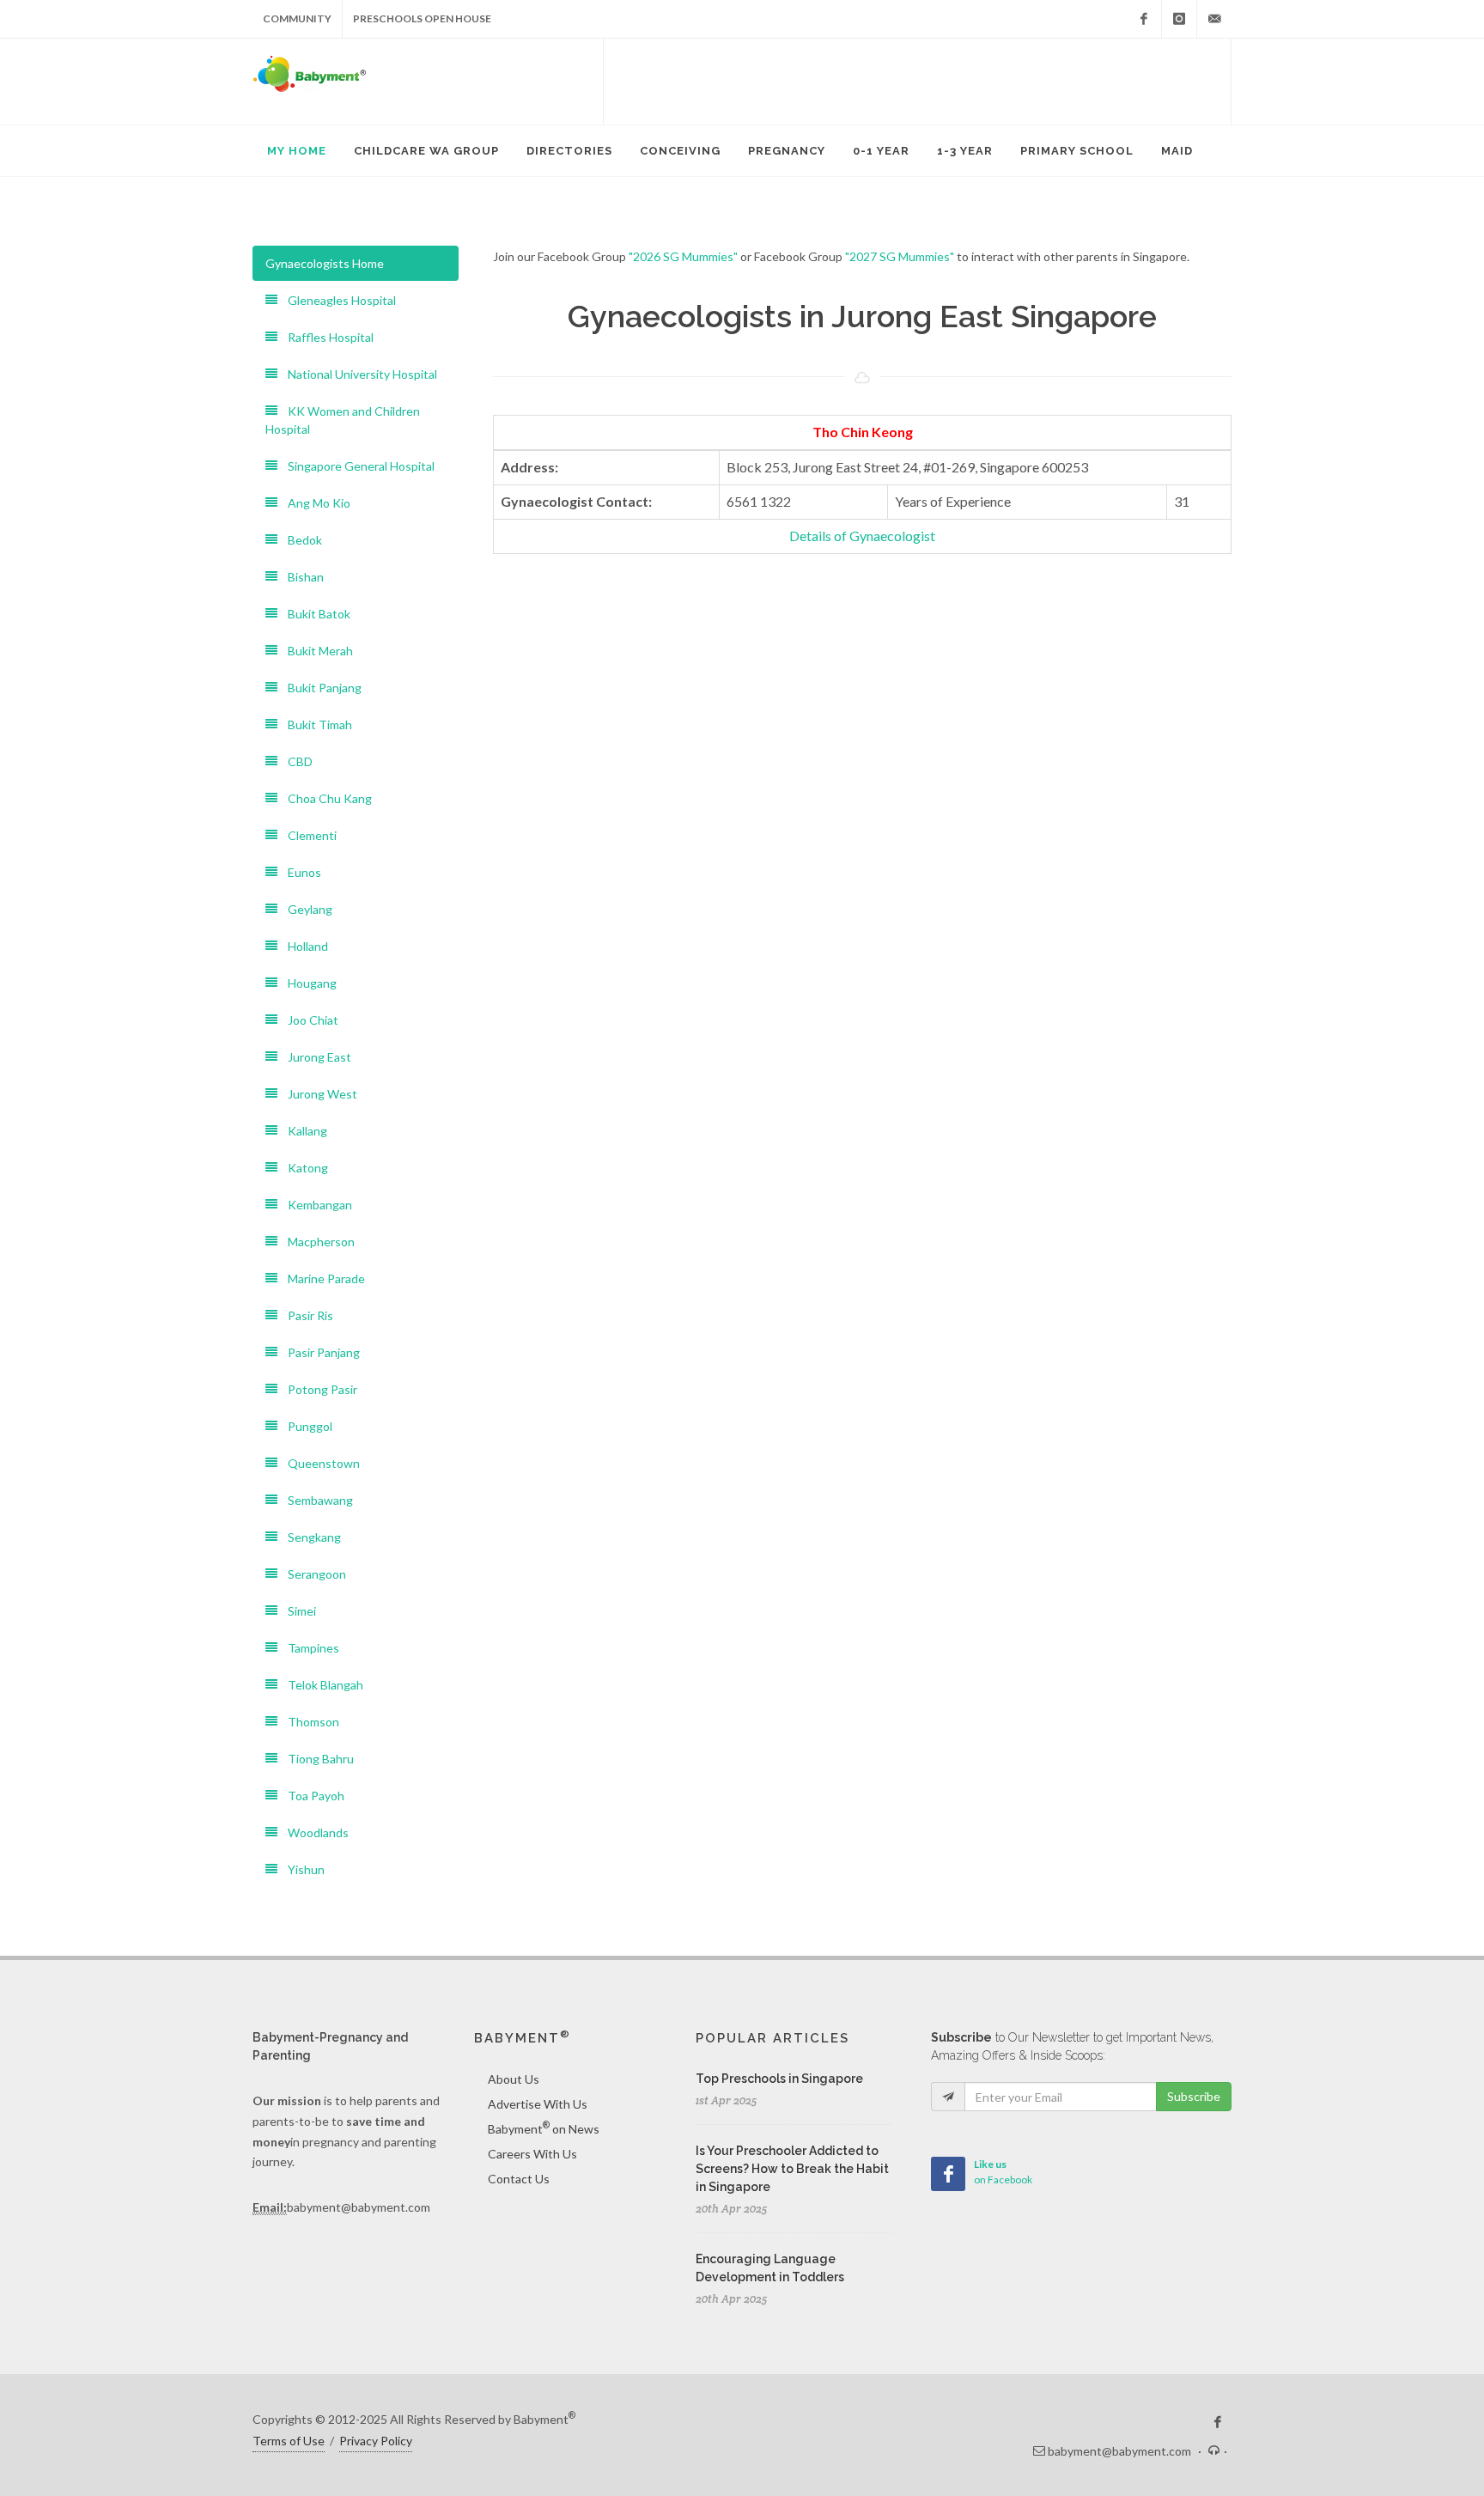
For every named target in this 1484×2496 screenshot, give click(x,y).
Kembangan (315, 1205)
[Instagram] (1179, 19)
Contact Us (519, 2179)
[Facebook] (1144, 19)
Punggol (305, 1426)
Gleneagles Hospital (337, 300)
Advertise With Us (538, 2104)
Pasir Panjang (319, 1352)
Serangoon (312, 1574)
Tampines (308, 1648)
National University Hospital (357, 374)
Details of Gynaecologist (862, 536)
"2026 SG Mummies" (683, 256)
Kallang (302, 1131)
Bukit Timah (315, 724)
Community (297, 18)
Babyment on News (544, 2128)
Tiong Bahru (316, 1759)
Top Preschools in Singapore (779, 2079)
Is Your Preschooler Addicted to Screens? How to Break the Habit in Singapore (792, 2169)
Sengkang (309, 1537)
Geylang (305, 909)
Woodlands (313, 1832)
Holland (303, 946)
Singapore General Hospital (356, 466)
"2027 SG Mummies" (900, 256)
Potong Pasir (317, 1389)
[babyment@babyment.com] (1214, 19)
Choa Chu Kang (325, 798)
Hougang (307, 983)
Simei (297, 1611)
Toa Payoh (311, 1796)
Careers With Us (532, 2154)
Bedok (300, 540)
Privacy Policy (376, 2441)
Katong (303, 1168)
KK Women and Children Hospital (343, 420)
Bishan (301, 577)
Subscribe (1194, 2096)
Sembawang (315, 1500)
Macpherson (316, 1242)
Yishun (301, 1869)
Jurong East (314, 1057)
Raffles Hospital (325, 337)
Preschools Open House (422, 18)
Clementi (307, 835)
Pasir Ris (305, 1315)
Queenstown (319, 1463)
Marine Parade (321, 1278)
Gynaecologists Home (325, 263)
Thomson (308, 1722)
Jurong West (317, 1094)
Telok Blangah (320, 1685)
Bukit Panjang (319, 688)
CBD (295, 761)
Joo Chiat (308, 1020)
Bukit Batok (314, 614)
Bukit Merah (315, 651)
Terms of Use (289, 2441)
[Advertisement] (917, 82)
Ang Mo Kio (314, 503)
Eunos (299, 872)
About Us (514, 2079)
